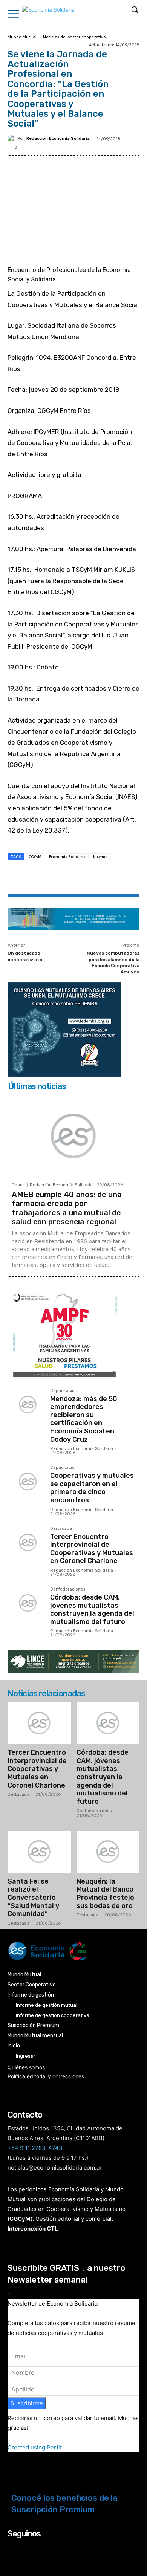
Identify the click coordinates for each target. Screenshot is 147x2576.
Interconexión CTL (33, 2228)
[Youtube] (53, 2548)
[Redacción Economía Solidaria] (12, 139)
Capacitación (64, 1391)
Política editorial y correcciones (46, 2076)
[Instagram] (23, 2548)
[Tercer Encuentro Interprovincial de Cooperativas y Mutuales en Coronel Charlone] (28, 1543)
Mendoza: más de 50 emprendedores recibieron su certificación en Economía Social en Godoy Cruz (84, 1419)
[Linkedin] (91, 878)
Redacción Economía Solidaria (58, 138)
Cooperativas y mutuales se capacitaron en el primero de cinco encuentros (92, 1488)
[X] (56, 878)
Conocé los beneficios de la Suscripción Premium (64, 2504)
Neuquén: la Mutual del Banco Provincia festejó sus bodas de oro (105, 1894)
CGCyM (35, 857)
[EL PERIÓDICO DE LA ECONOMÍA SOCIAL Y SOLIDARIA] (48, 15)
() (20, 2219)
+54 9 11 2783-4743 (35, 2148)
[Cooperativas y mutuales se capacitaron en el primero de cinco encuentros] (28, 1482)
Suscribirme (27, 2403)
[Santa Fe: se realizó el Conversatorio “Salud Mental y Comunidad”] (39, 1852)
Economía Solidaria (67, 857)
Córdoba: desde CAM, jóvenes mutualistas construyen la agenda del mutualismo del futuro (92, 1610)
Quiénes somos (26, 2067)
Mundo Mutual (22, 37)
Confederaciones (68, 1589)
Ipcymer (100, 857)
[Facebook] (39, 878)
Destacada (61, 1529)
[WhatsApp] (73, 878)
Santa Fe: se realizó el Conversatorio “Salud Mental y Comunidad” (33, 1898)
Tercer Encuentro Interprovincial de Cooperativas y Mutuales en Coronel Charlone (92, 1549)
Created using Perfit (35, 2447)
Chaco (18, 1185)
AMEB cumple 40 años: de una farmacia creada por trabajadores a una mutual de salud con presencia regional (67, 1208)
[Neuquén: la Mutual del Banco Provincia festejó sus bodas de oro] (108, 1852)
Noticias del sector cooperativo (74, 37)
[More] (109, 878)
